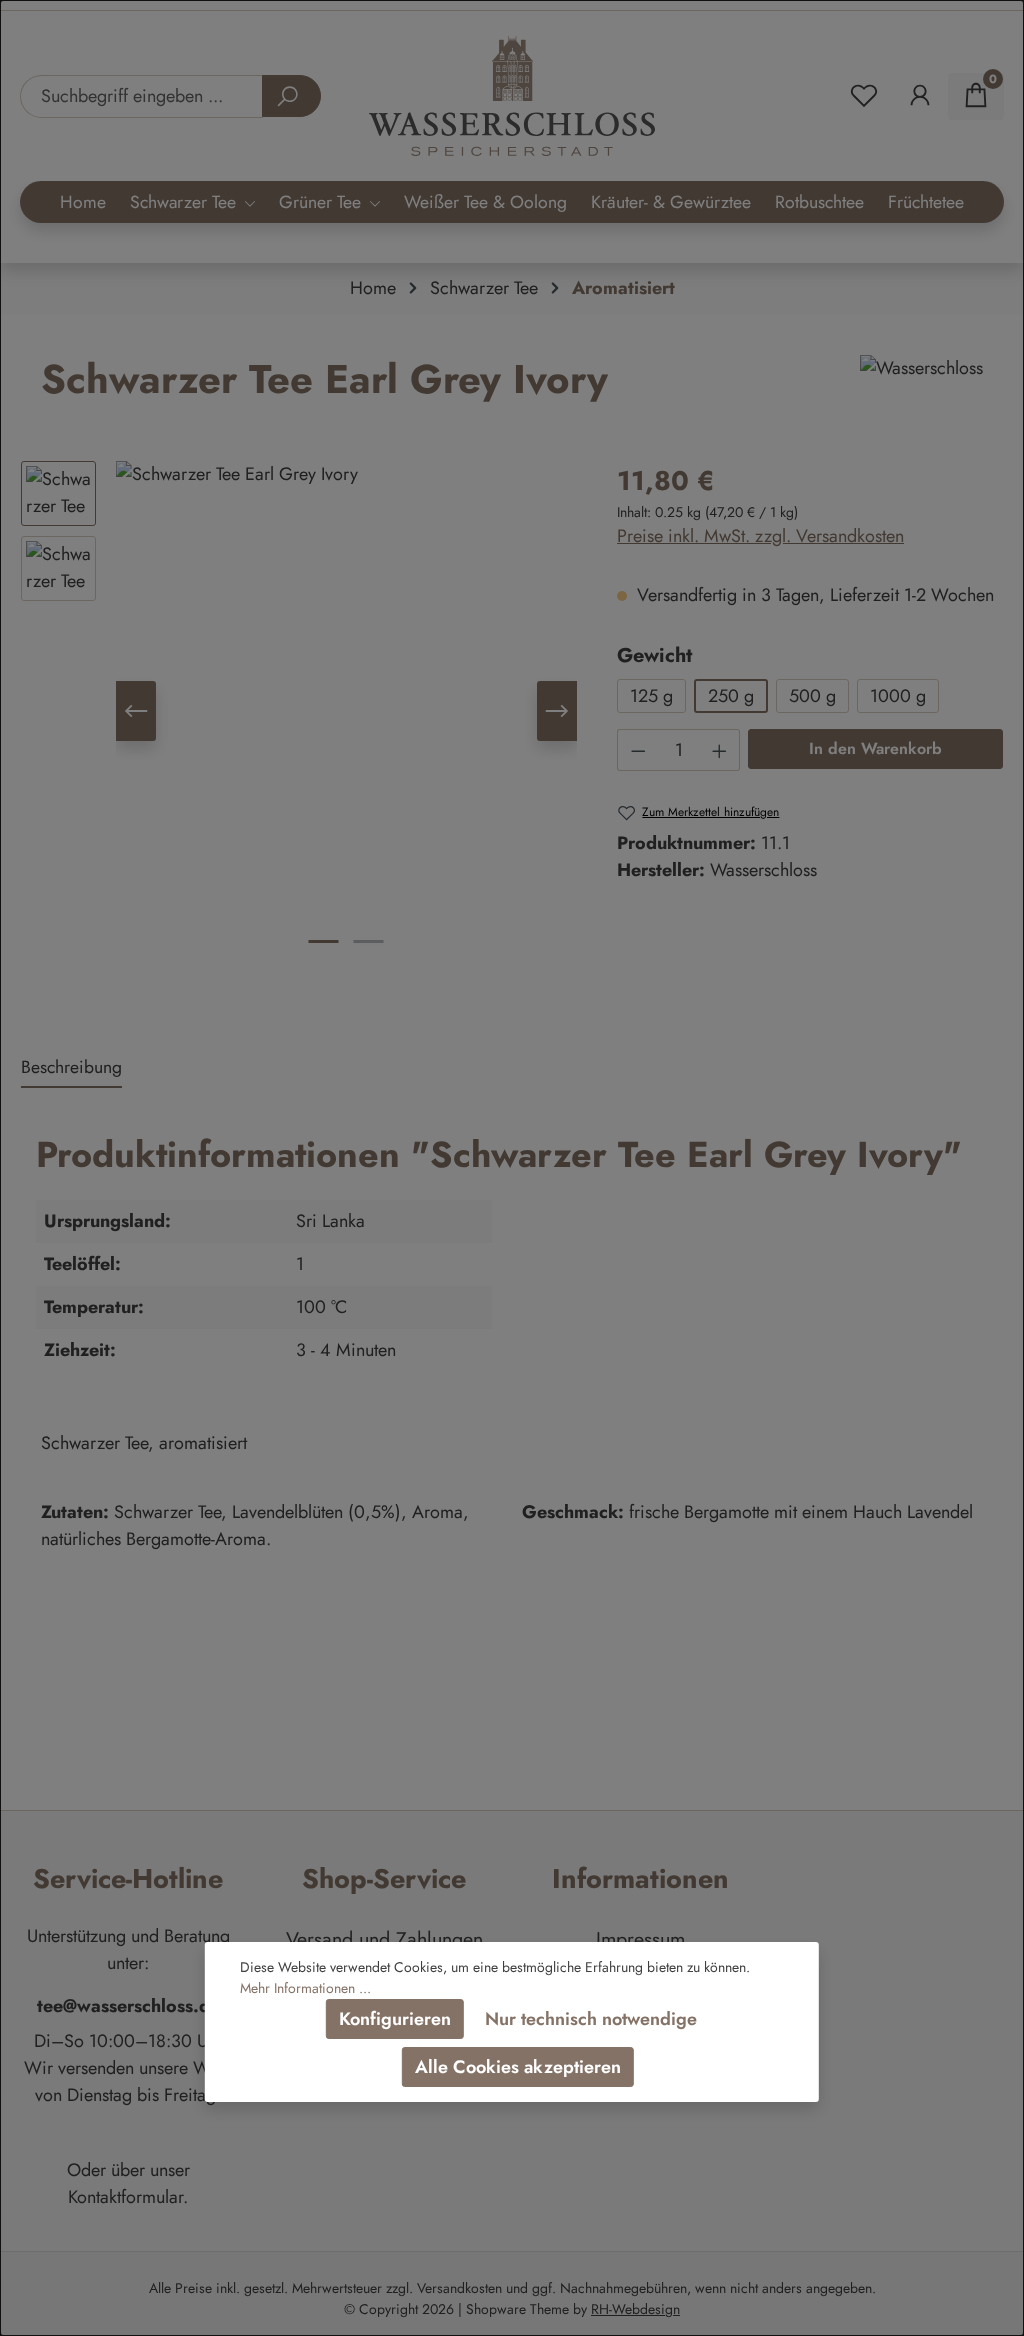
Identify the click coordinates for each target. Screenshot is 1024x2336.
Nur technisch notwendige (591, 2019)
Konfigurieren (395, 2019)
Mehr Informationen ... (305, 1988)
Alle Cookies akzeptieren (518, 2067)
